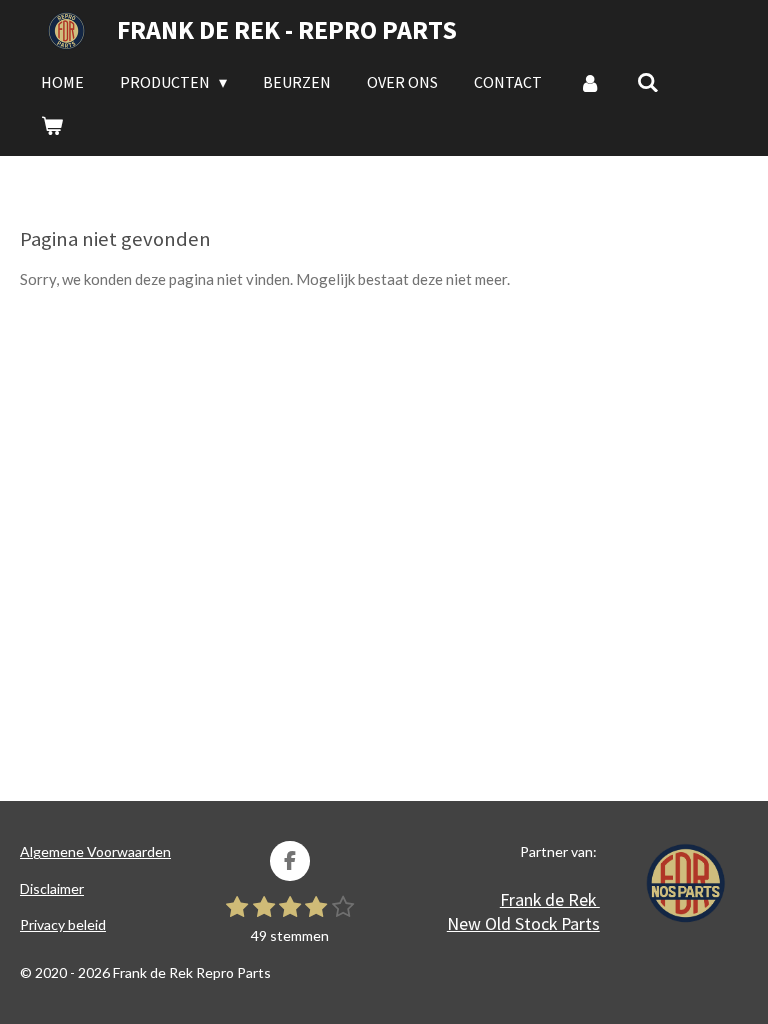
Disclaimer (52, 888)
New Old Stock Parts (523, 923)
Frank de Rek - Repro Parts (287, 29)
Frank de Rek (550, 899)
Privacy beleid (63, 924)
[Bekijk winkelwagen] (52, 125)
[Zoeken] (648, 82)
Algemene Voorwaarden (95, 851)
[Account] (589, 82)
